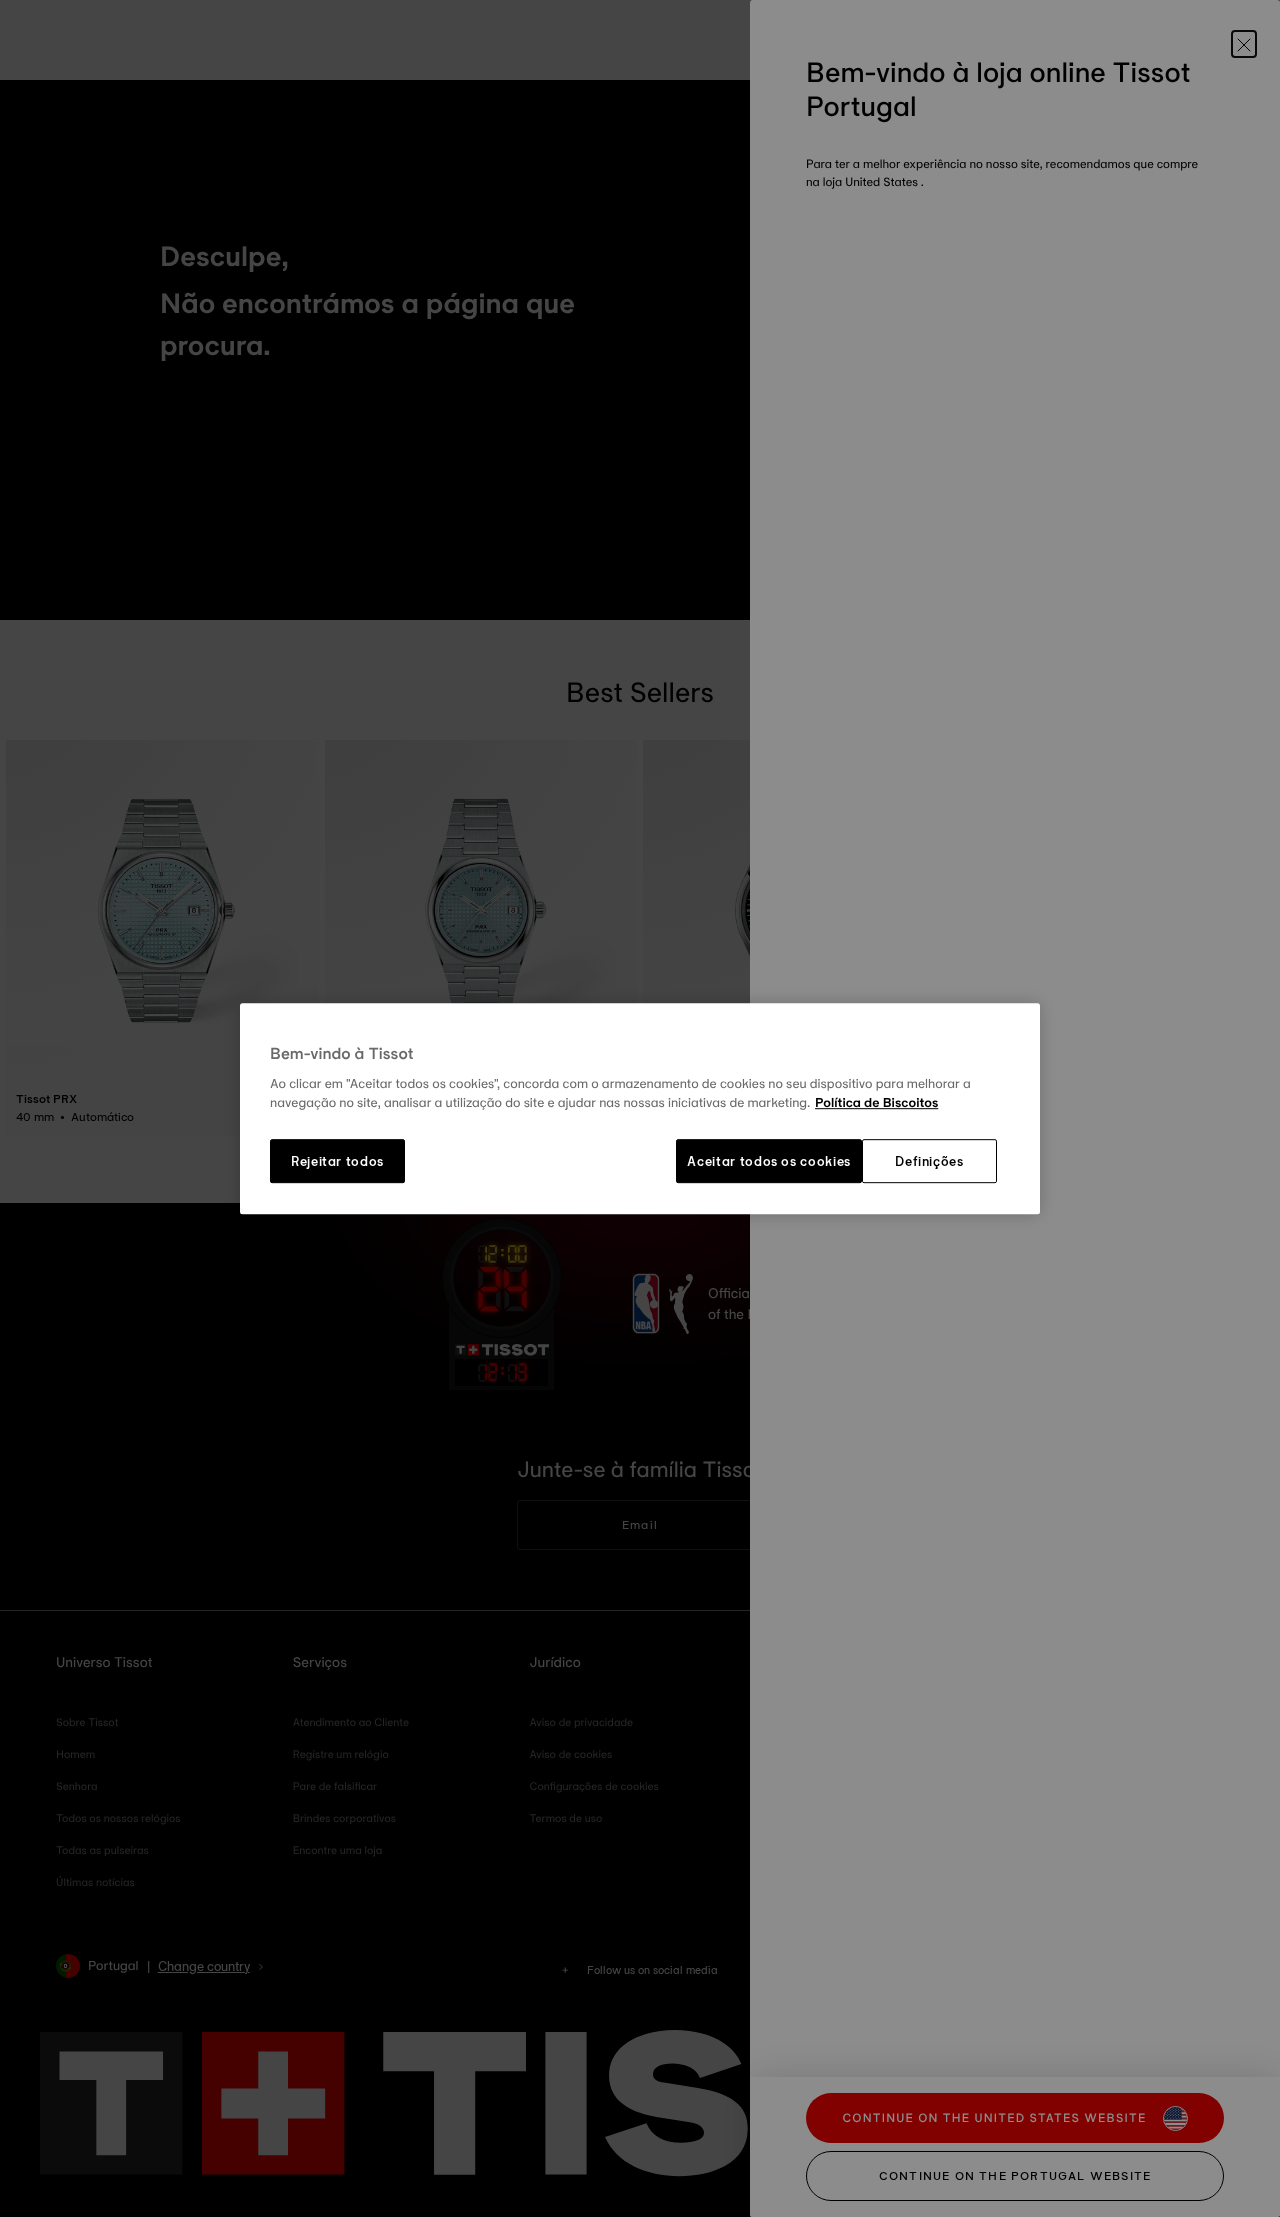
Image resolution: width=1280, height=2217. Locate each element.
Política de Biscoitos (876, 1104)
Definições (929, 1161)
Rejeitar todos (337, 1161)
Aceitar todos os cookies (769, 1161)
